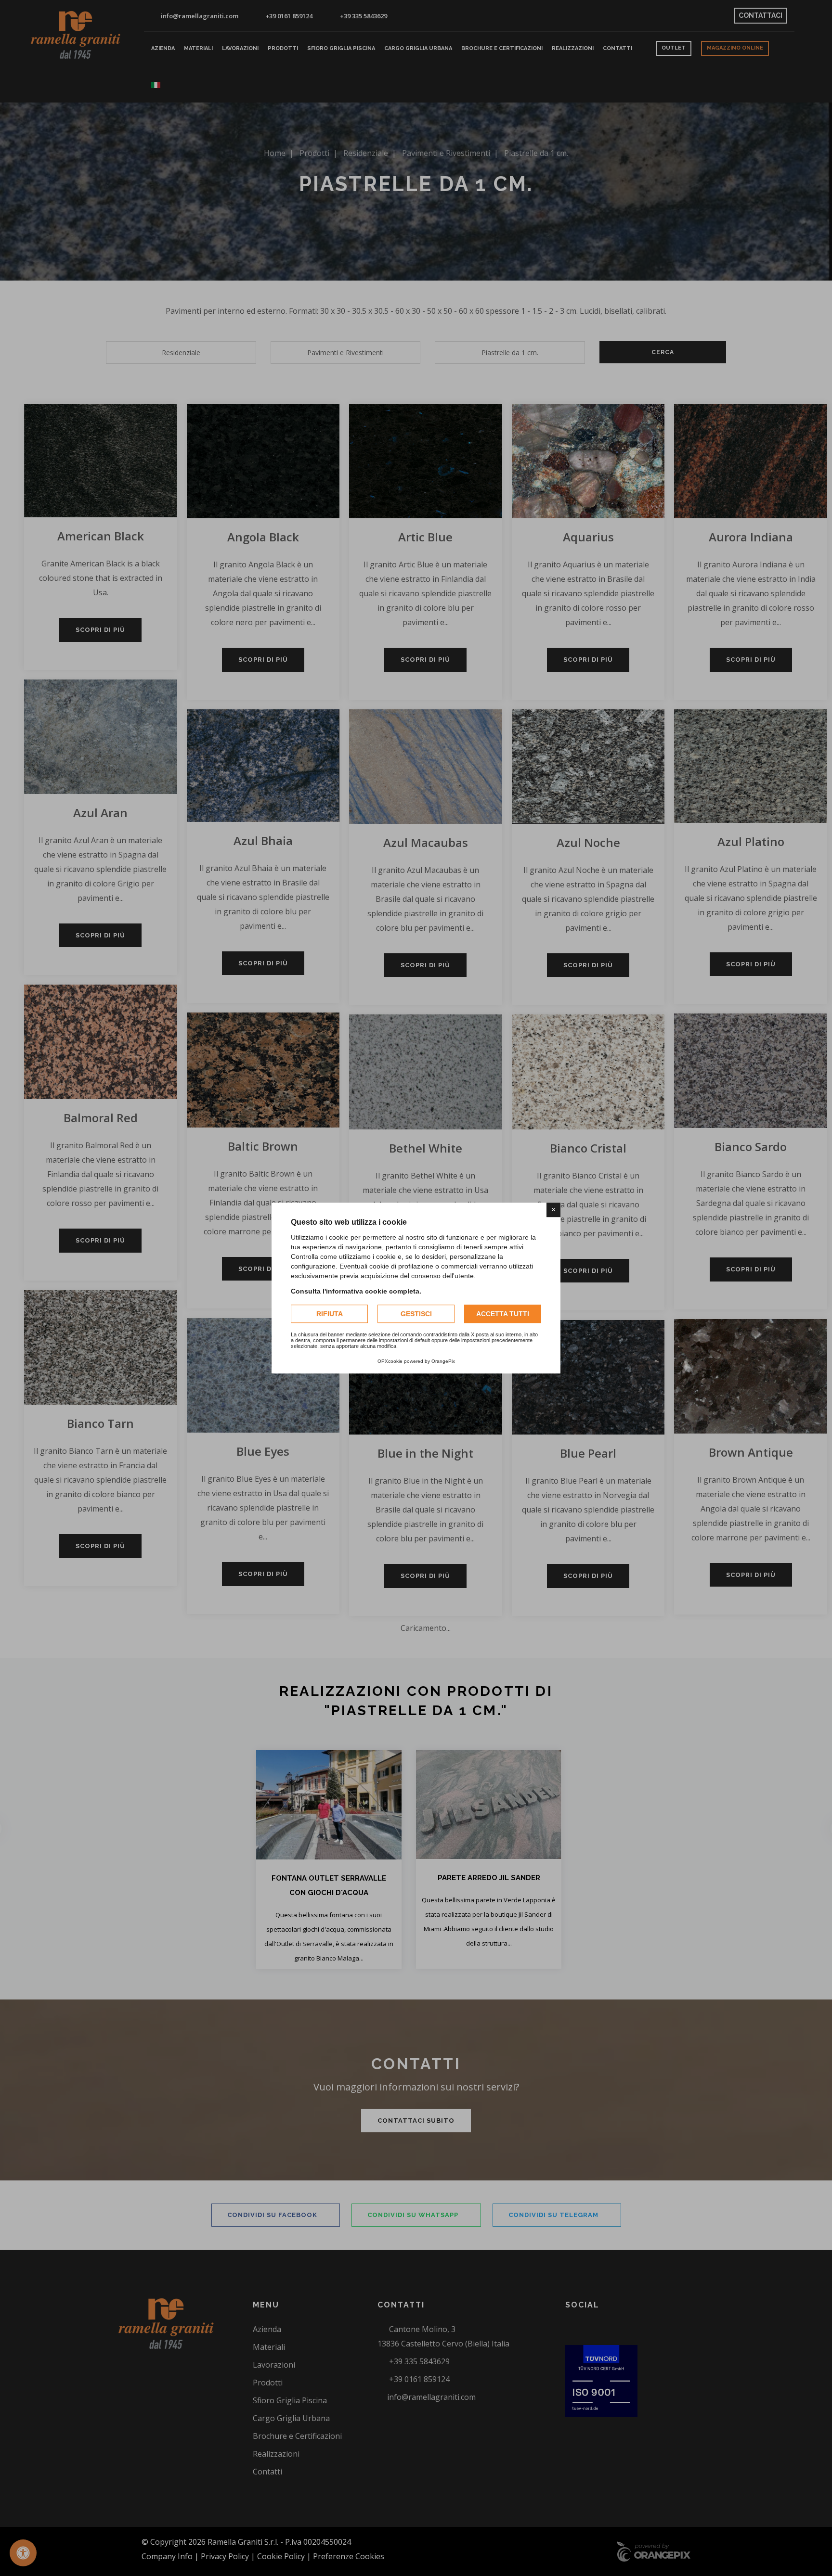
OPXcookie (390, 1361)
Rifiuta (330, 1314)
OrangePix (443, 1361)
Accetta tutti (503, 1314)
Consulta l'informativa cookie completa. (356, 1291)
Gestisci (416, 1314)
